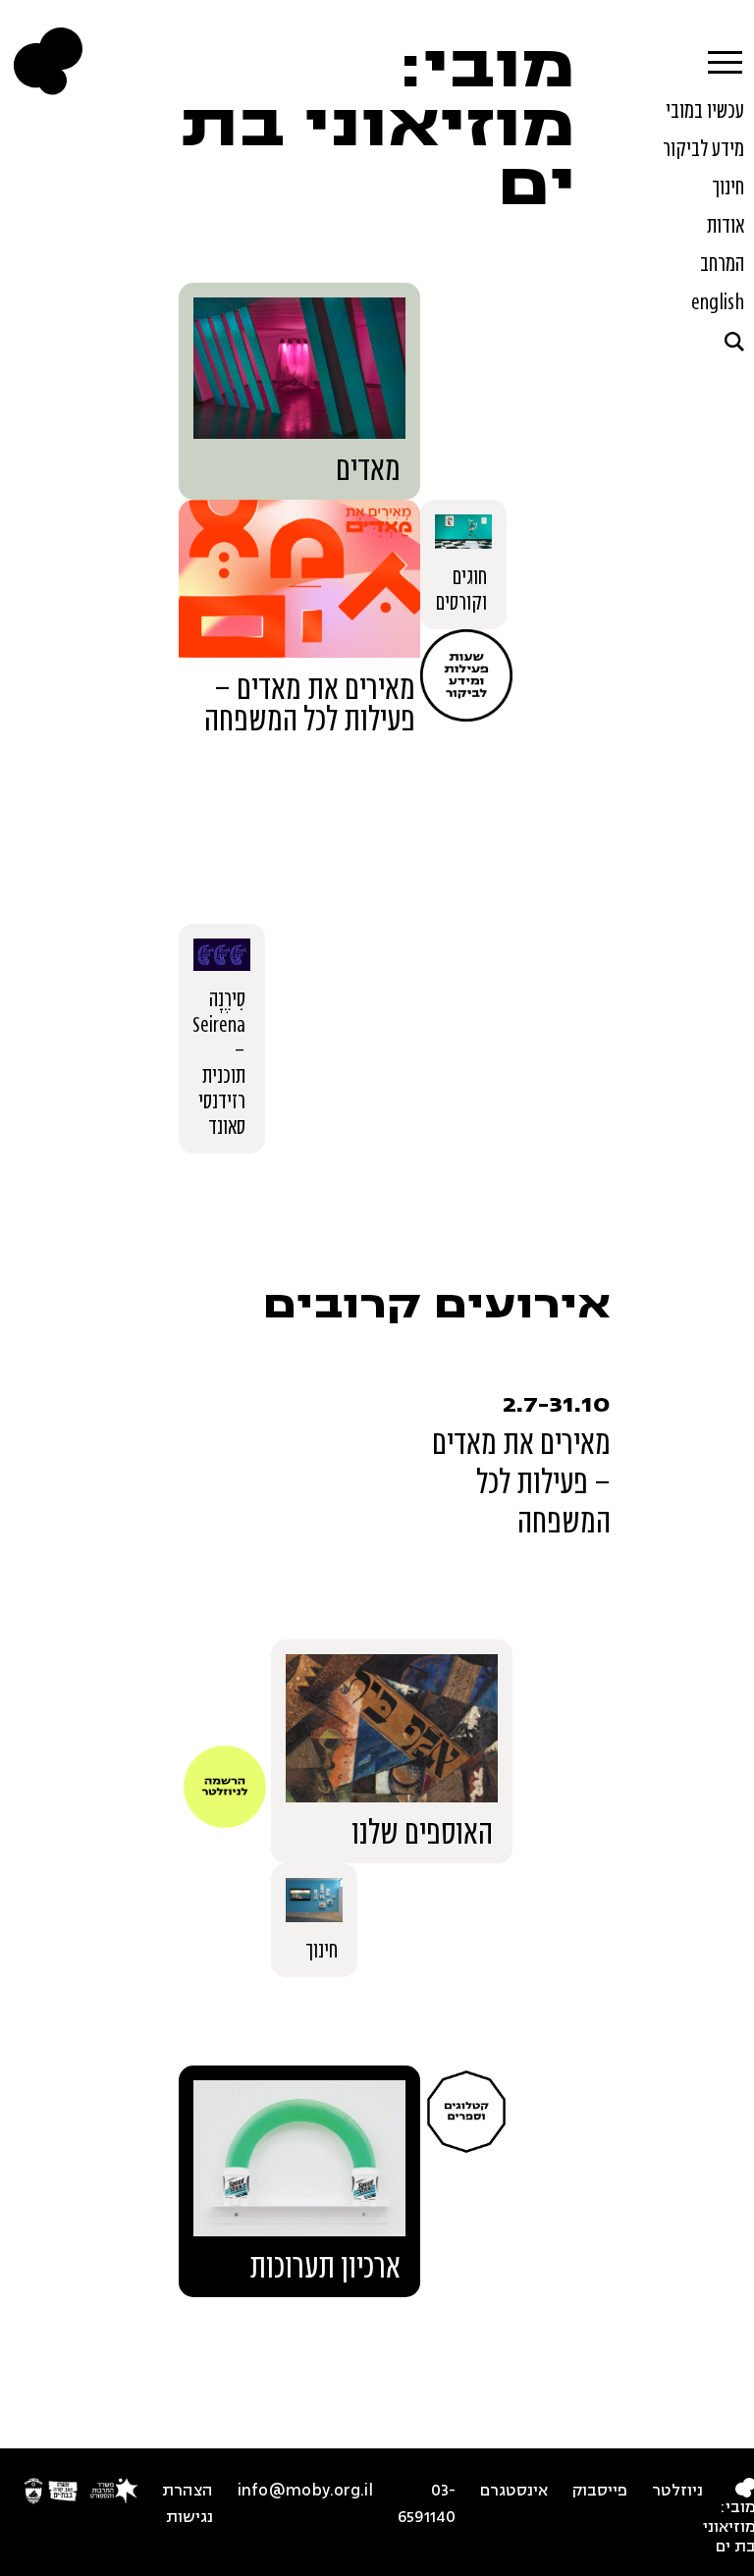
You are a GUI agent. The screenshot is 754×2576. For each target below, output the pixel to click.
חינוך (728, 187)
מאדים (368, 469)
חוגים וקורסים (461, 589)
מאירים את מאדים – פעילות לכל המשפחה (310, 704)
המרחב (722, 263)
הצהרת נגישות (188, 2504)
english (718, 301)
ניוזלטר (677, 2491)
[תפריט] (724, 57)
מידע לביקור (703, 148)
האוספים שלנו (422, 1833)
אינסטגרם (514, 2491)
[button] (734, 342)
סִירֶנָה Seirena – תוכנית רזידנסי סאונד (219, 1062)
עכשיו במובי (705, 110)
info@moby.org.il (305, 2491)
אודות (726, 225)
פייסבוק (600, 2491)
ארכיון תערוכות (325, 2267)
